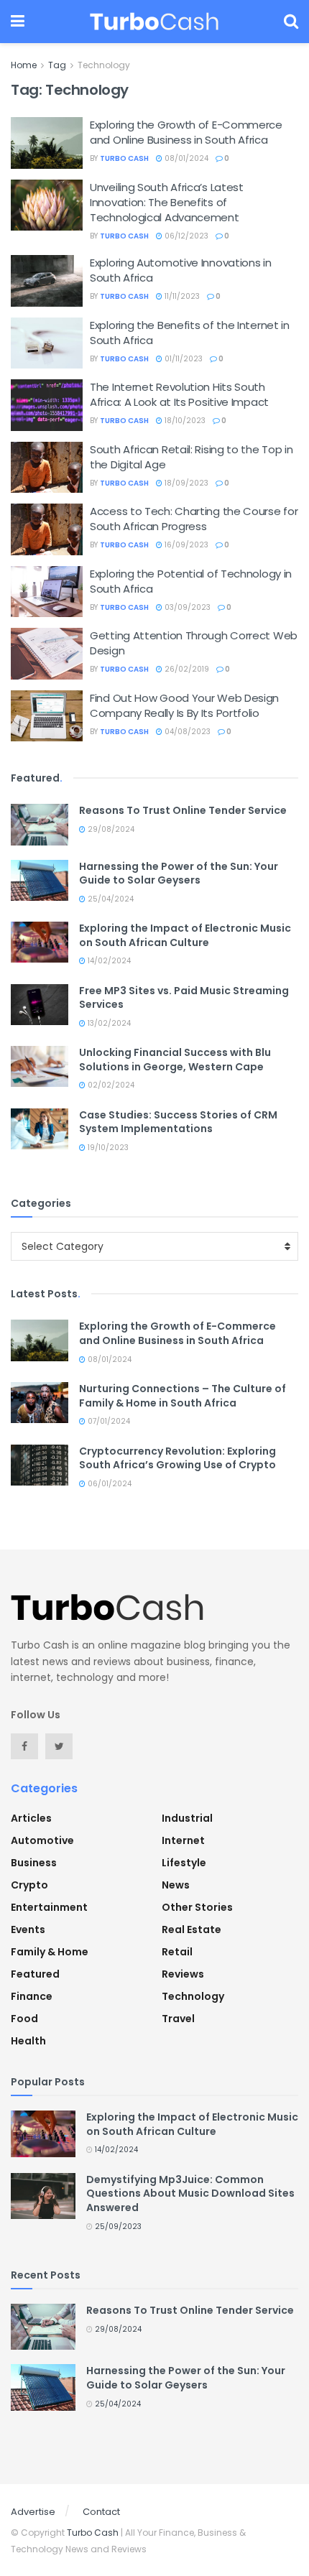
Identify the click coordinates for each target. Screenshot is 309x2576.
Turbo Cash (124, 158)
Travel (178, 2019)
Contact (101, 2512)
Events (28, 1929)
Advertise (33, 2512)
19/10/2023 (107, 1148)
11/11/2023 (181, 296)
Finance (32, 1996)
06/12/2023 (185, 236)
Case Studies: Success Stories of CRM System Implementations (178, 1122)
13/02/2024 (108, 1023)
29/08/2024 (110, 829)
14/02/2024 (108, 961)
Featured (35, 1974)
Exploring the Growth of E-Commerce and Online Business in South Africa (186, 132)
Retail (177, 1952)
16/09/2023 (185, 545)
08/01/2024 (185, 158)
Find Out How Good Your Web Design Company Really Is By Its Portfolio (184, 705)
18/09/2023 (185, 483)
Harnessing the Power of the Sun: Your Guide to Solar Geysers (179, 874)
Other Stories (197, 1907)
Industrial (187, 1818)
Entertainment (49, 1907)
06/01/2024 (109, 1484)
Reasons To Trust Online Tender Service (183, 810)
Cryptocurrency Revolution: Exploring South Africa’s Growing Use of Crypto (177, 1458)
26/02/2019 (186, 669)
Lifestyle (184, 1863)
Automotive (42, 1840)
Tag (57, 65)
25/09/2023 (117, 2227)
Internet (183, 1840)
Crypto (29, 1885)
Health (28, 2041)
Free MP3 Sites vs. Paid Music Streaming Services (184, 998)
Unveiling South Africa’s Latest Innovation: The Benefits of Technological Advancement (167, 202)
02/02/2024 (110, 1085)
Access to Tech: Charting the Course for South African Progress (194, 519)
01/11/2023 (183, 359)
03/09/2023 (186, 607)
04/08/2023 (186, 732)
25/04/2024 (110, 899)
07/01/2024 (108, 1421)
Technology (104, 65)
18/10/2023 (184, 421)
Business (34, 1863)
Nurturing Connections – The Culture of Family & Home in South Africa (183, 1396)
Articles (31, 1818)
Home (24, 65)
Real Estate (192, 1929)
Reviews (183, 1974)
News (176, 1885)
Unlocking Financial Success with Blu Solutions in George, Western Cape (175, 1060)
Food (24, 2019)
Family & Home (50, 1952)
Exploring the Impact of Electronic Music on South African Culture (185, 935)
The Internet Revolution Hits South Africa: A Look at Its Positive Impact (179, 394)
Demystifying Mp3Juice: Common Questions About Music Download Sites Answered (190, 2193)
